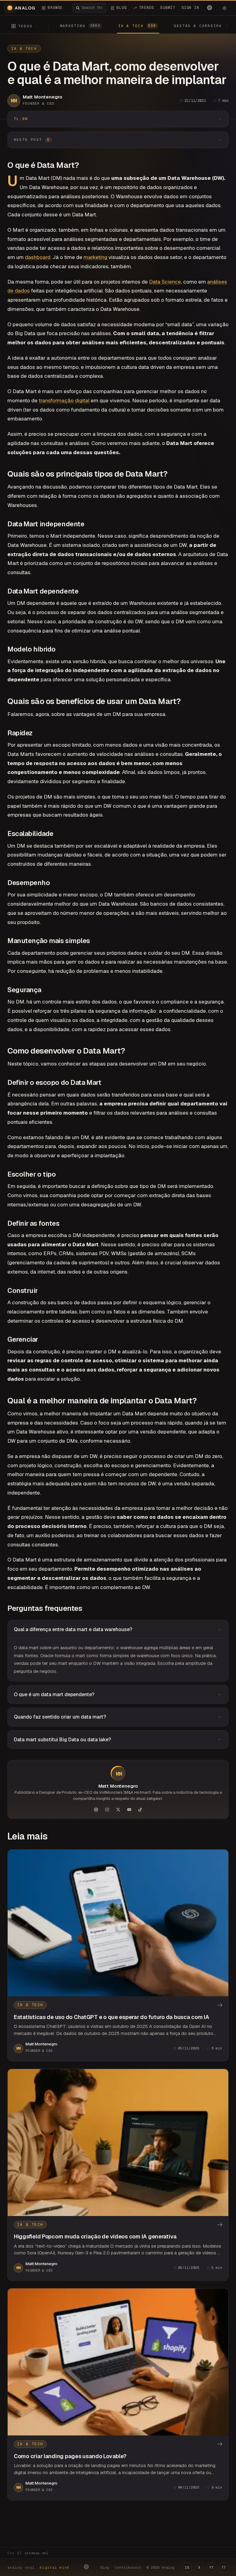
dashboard (38, 257)
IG (187, 2567)
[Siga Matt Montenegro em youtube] (129, 1809)
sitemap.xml (36, 2553)
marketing (95, 257)
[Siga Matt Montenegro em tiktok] (140, 1809)
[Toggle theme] (224, 8)
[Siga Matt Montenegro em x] (118, 1809)
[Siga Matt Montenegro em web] (96, 1809)
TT (224, 2567)
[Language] (210, 8)
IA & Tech (24, 48)
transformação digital (64, 400)
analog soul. (40, 2567)
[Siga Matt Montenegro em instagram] (107, 1809)
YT (211, 2567)
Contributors (128, 2567)
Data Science (165, 282)
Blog (105, 2567)
